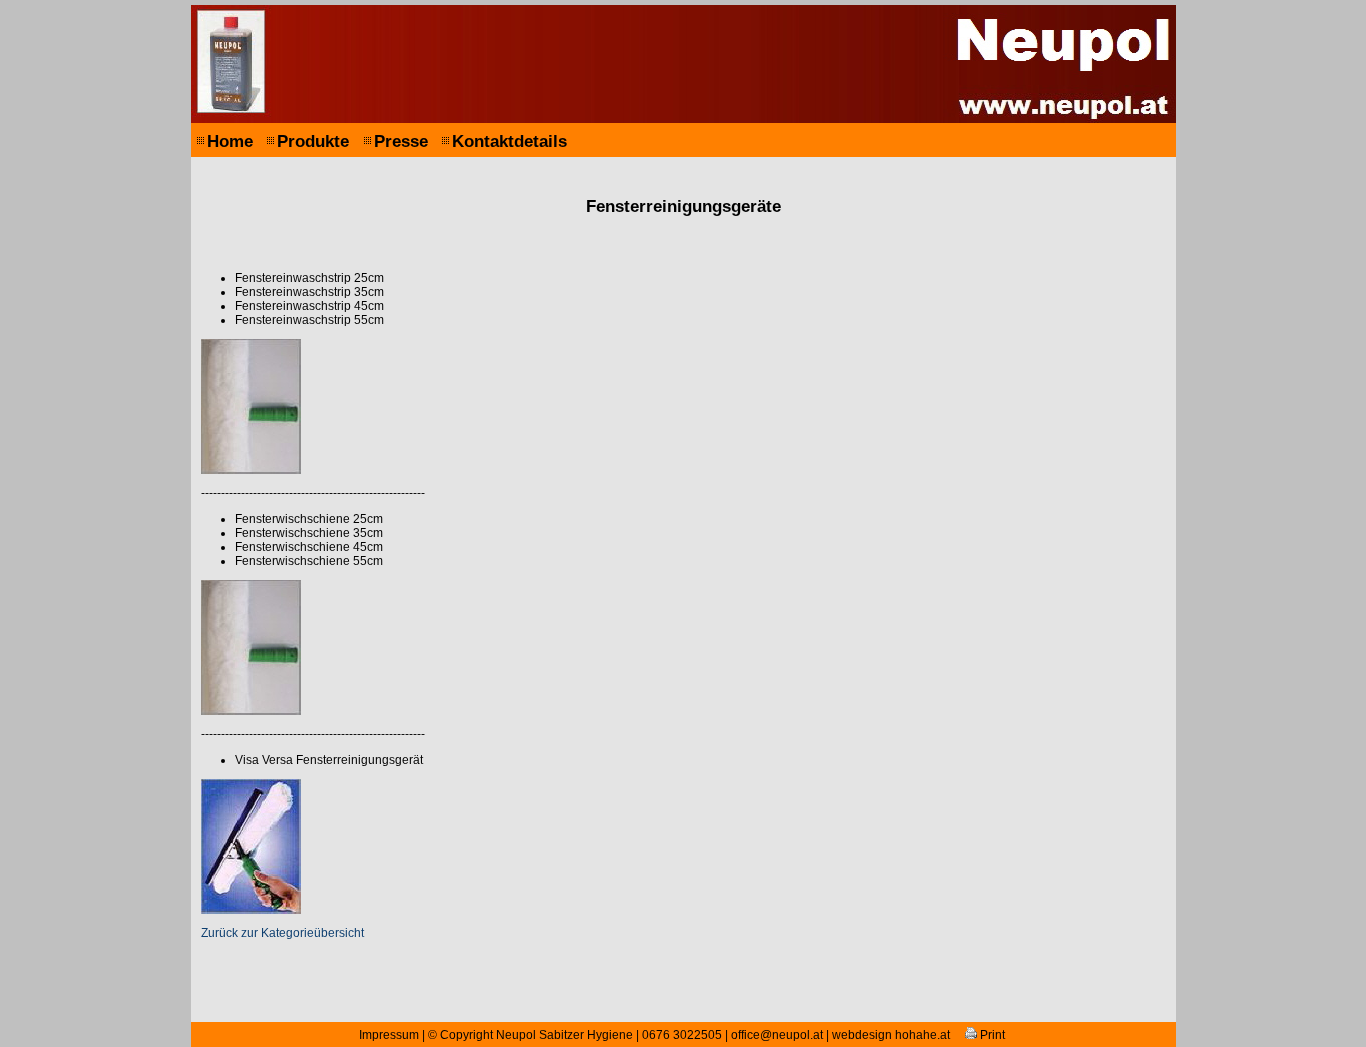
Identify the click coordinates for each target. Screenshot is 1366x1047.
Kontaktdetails (509, 141)
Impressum (389, 1035)
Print (991, 1035)
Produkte (313, 141)
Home (230, 141)
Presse (401, 141)
